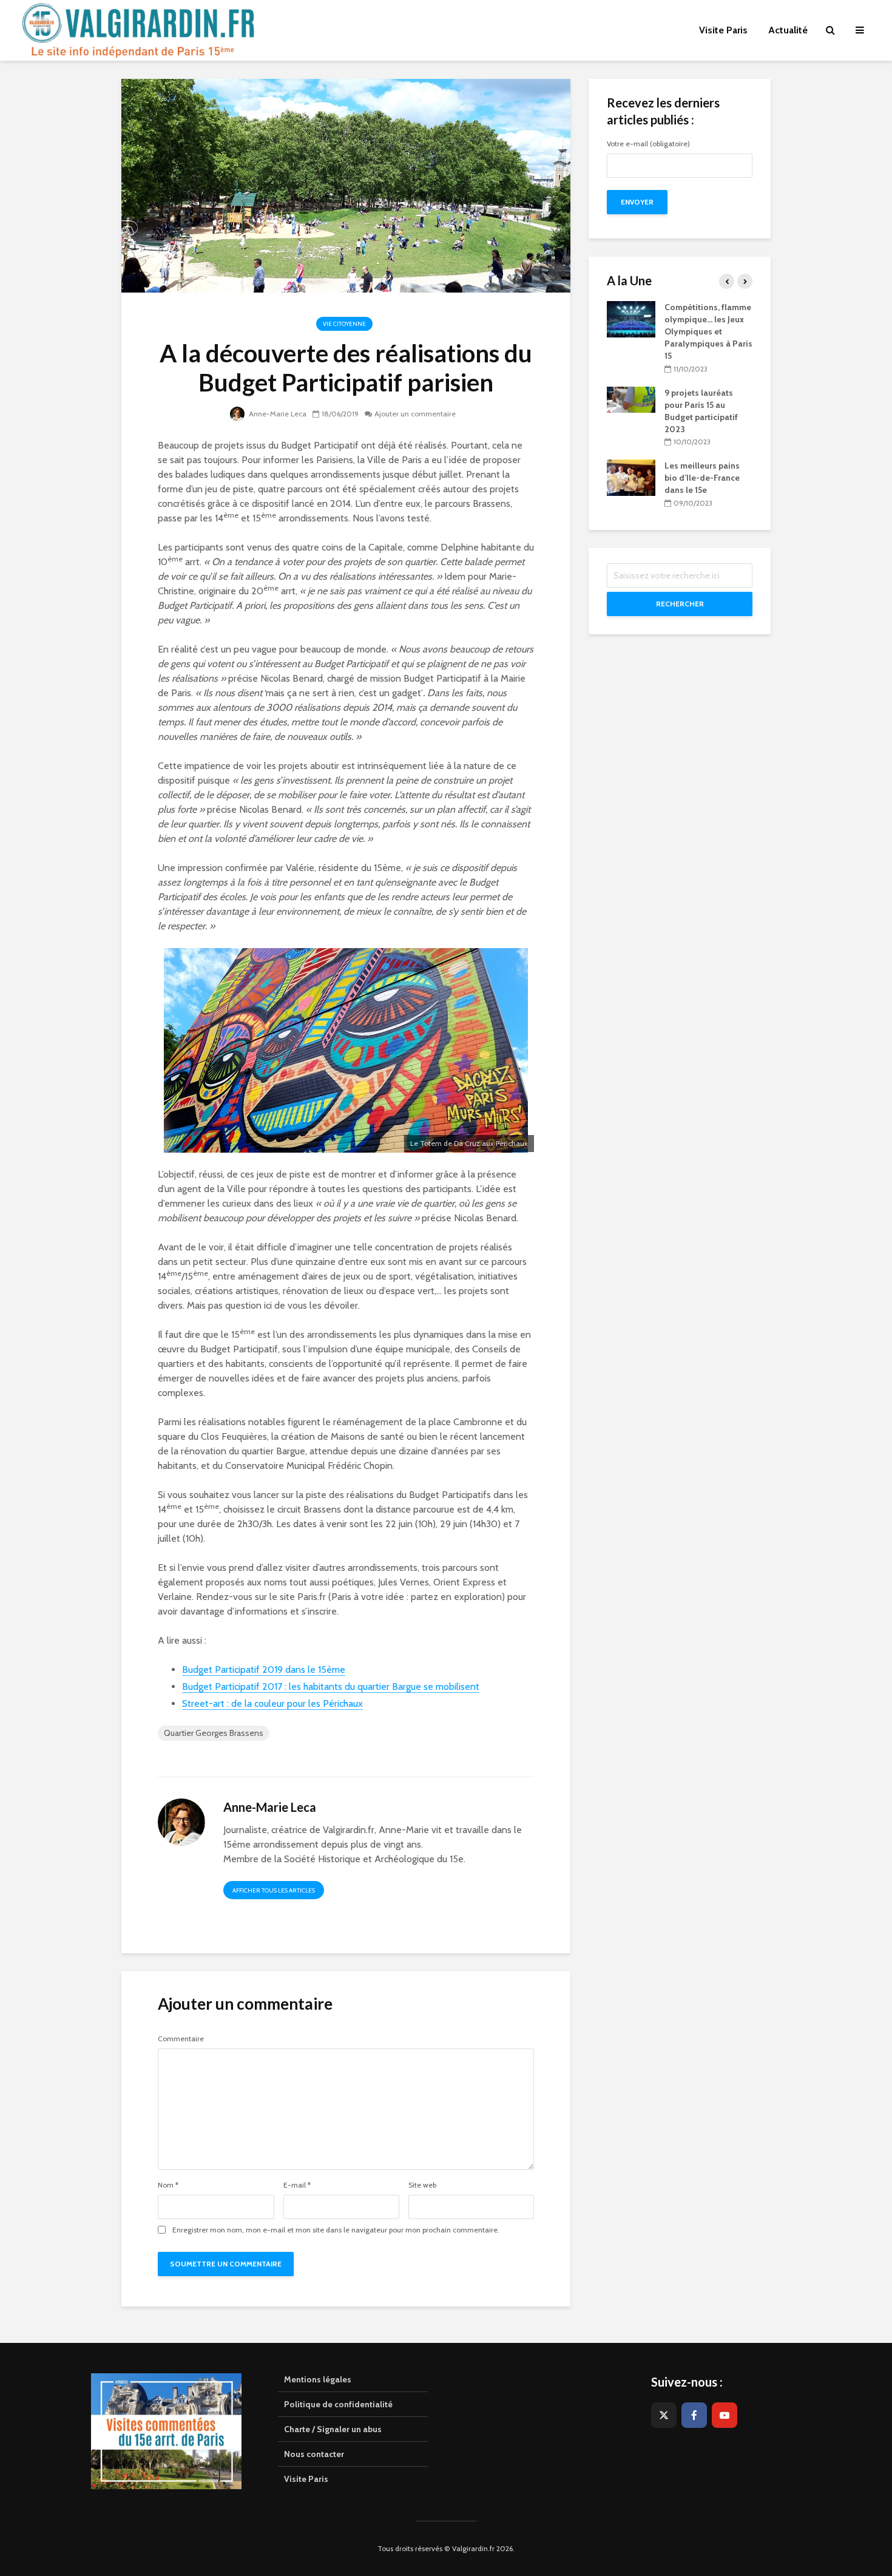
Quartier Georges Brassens (214, 1733)
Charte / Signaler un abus (333, 2429)
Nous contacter (314, 2454)
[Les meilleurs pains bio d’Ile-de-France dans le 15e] (631, 477)
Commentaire (181, 2039)
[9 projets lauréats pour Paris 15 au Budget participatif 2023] (631, 399)
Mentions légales (318, 2379)
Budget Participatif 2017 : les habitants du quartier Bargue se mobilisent (331, 1686)
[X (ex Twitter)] (664, 2415)
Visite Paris (306, 2479)
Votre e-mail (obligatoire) (648, 144)
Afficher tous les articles (274, 1890)
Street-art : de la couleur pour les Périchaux (272, 1703)
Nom (168, 2185)
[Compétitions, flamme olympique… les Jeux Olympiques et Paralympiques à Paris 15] (631, 318)
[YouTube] (725, 2415)
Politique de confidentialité (338, 2404)
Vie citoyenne (344, 324)
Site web (422, 2185)
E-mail (297, 2185)
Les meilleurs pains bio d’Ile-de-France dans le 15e (702, 478)
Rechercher (680, 604)
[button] (866, 17)
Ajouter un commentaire (415, 414)
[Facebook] (694, 2415)
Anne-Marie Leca (277, 414)
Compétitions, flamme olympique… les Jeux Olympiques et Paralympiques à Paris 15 (708, 331)
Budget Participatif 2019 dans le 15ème (264, 1669)
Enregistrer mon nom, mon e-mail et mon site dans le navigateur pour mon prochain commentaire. (336, 2230)
